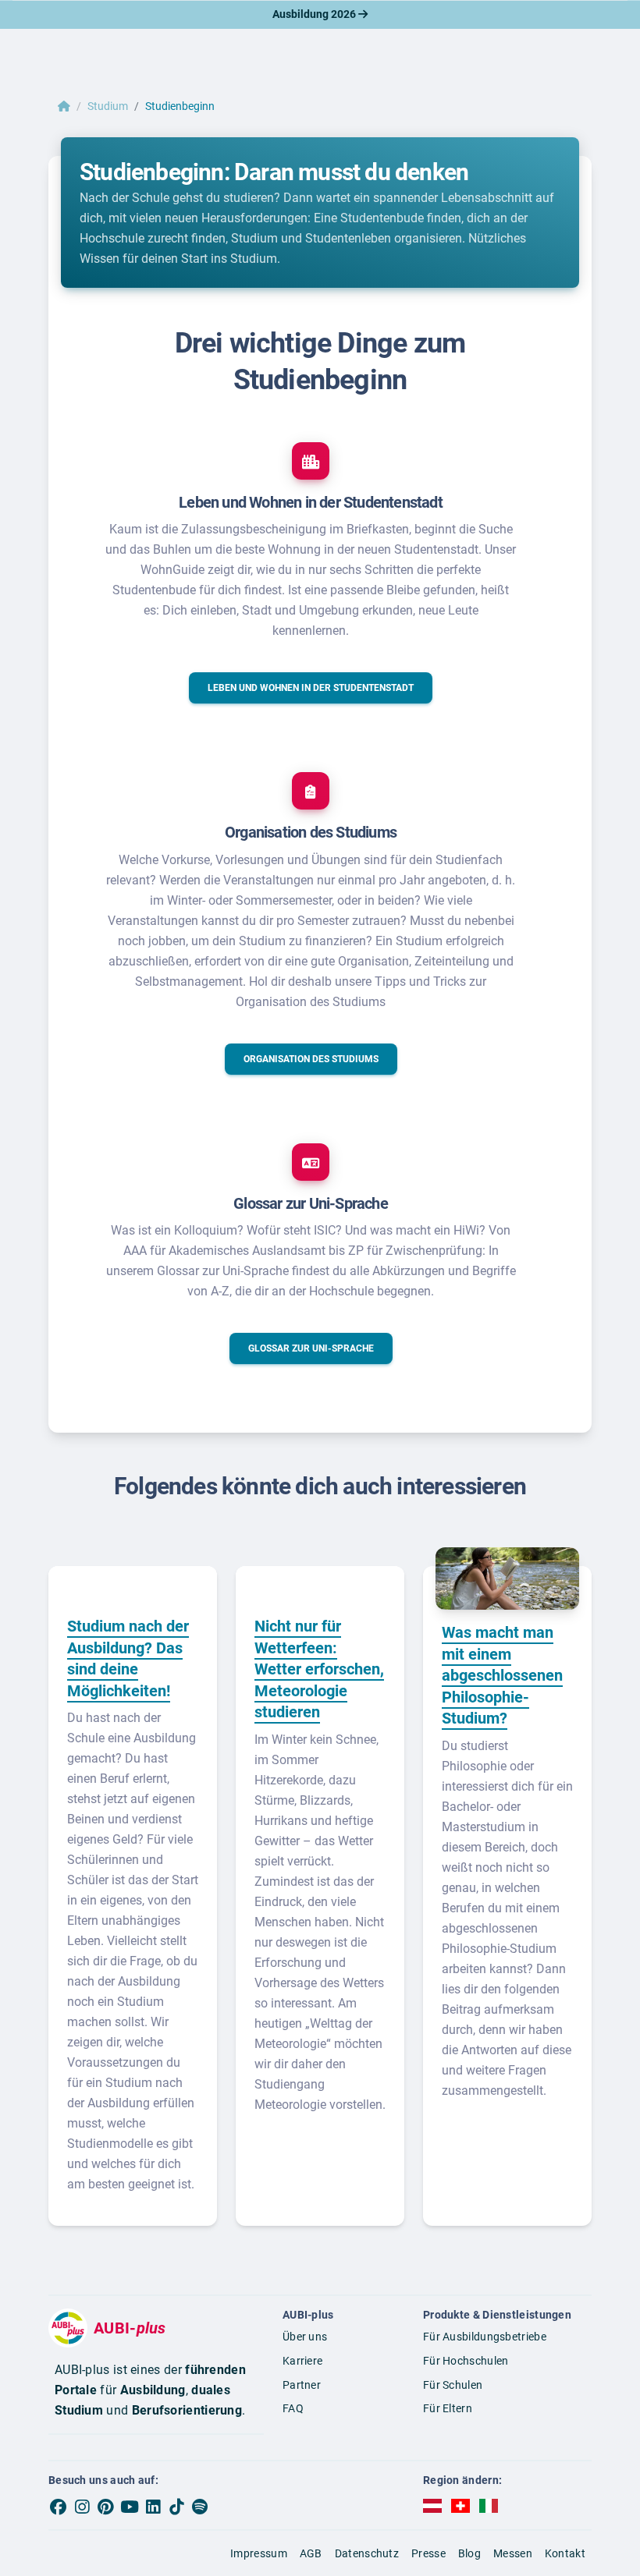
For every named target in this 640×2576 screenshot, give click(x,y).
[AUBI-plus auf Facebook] (59, 2507)
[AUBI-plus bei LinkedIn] (153, 2507)
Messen (513, 2553)
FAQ (293, 2408)
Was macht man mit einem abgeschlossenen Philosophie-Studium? (502, 1675)
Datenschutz (367, 2553)
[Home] (64, 106)
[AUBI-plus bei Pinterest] (106, 2507)
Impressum (259, 2553)
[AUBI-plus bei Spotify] (201, 2507)
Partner (302, 2385)
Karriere (302, 2361)
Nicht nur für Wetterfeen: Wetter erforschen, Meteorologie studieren (319, 1669)
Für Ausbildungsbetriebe (485, 2337)
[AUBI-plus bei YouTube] (130, 2507)
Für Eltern (448, 2408)
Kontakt (565, 2553)
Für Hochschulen (466, 2361)
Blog (469, 2553)
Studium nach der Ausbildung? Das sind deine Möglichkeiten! (128, 1658)
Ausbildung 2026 (315, 14)
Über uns (305, 2337)
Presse (428, 2553)
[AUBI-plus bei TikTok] (176, 2507)
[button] (311, 688)
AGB (311, 2553)
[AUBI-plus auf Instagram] (82, 2507)
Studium (108, 106)
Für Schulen (453, 2385)
